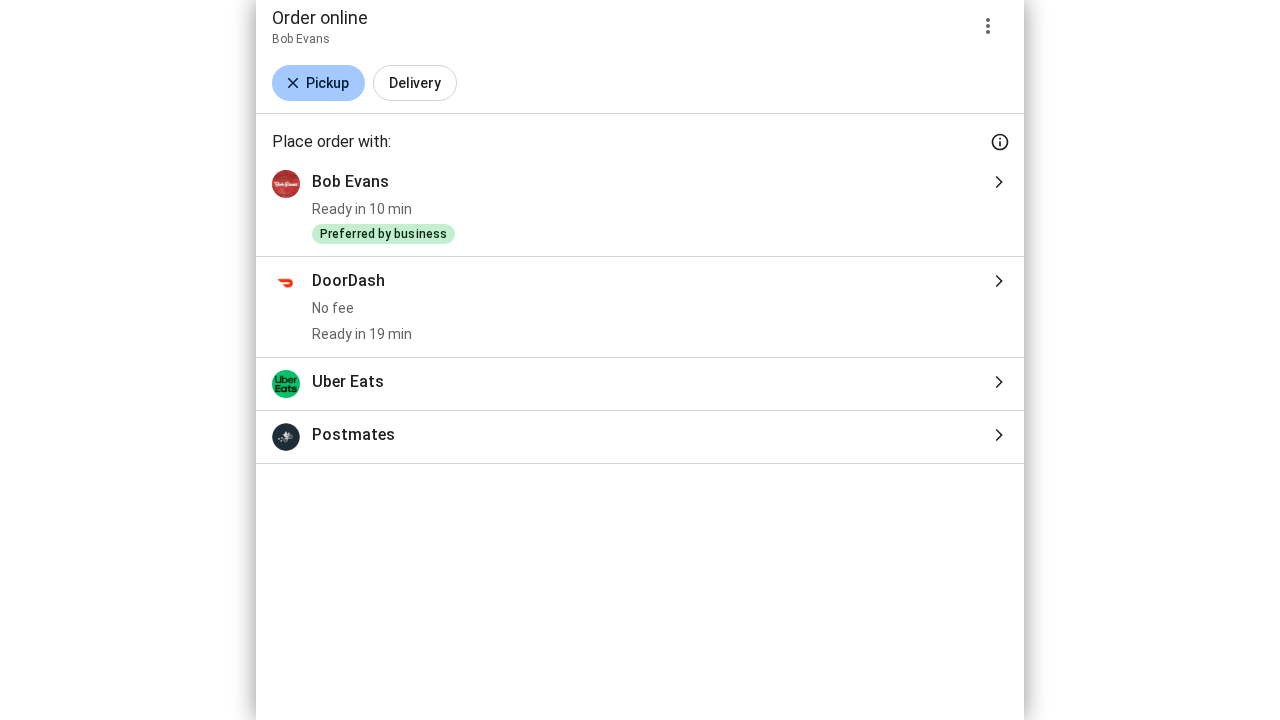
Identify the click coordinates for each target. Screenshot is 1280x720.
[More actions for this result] (988, 26)
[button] (318, 83)
